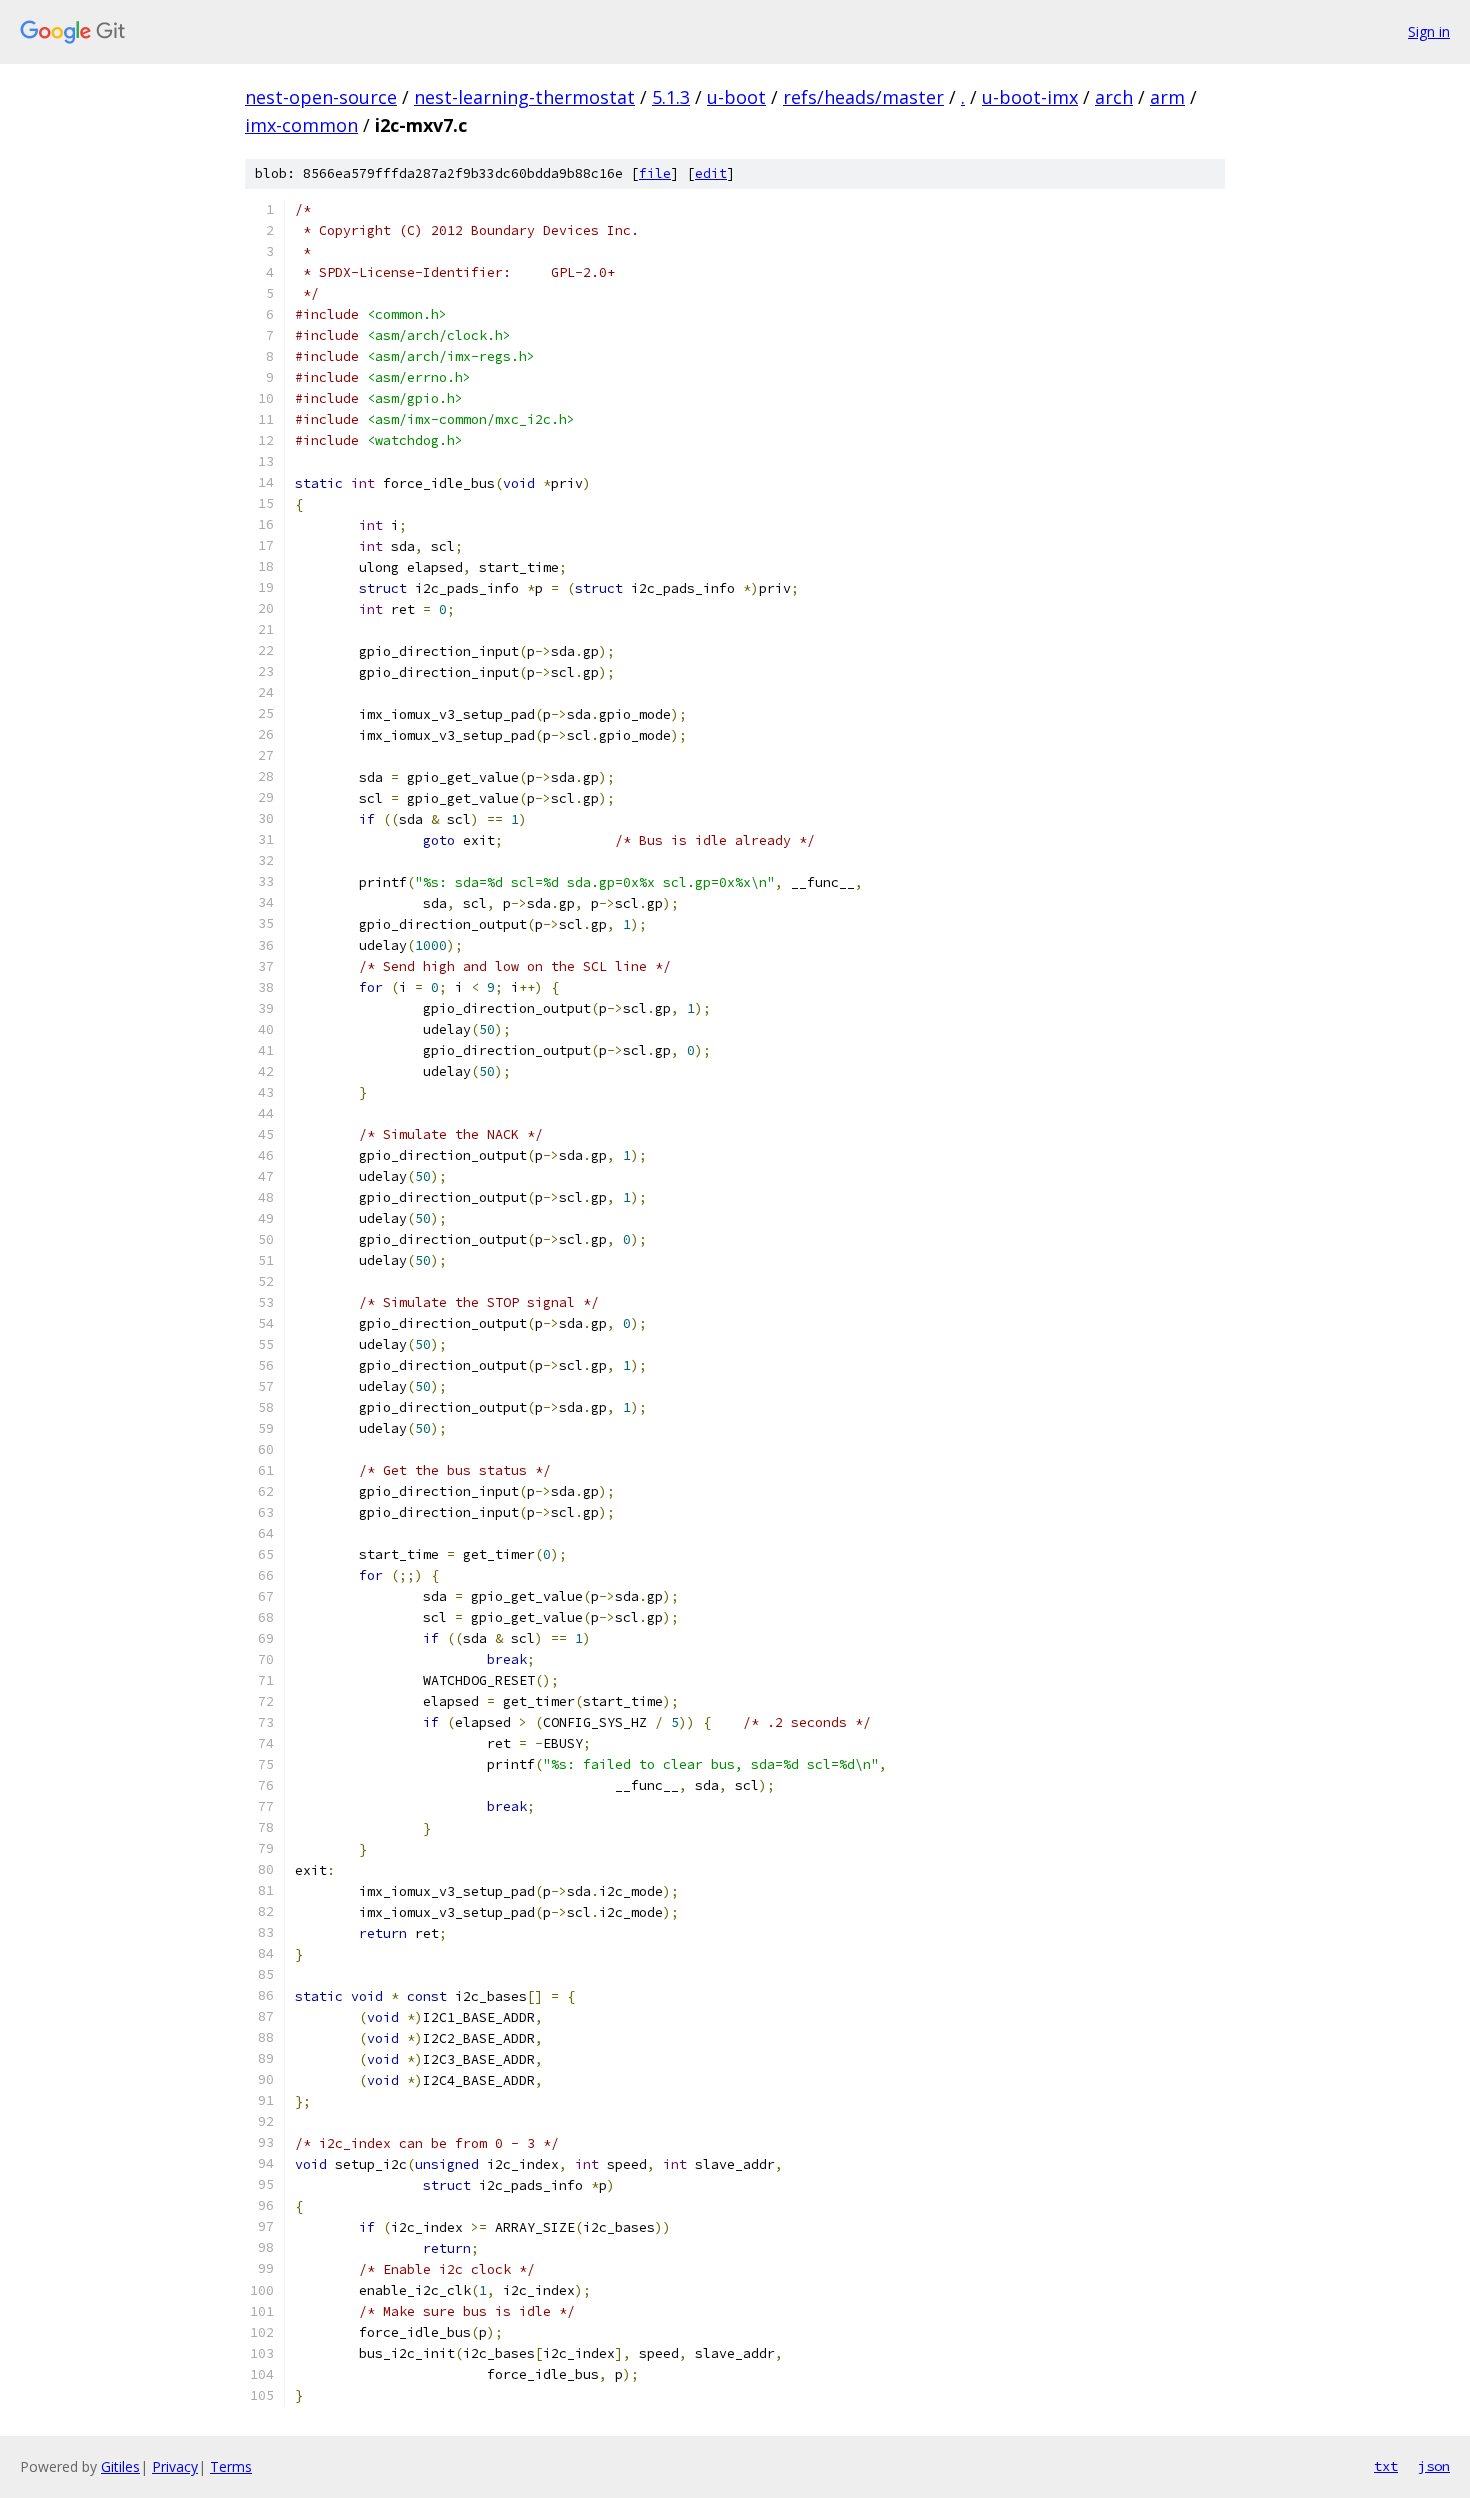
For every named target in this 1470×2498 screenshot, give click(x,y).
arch (1114, 97)
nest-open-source (321, 97)
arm (1167, 97)
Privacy (175, 2466)
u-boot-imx (1030, 97)
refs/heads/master (863, 97)
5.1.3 (671, 97)
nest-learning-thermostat (524, 97)
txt (1386, 2466)
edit (711, 173)
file (655, 173)
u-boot (736, 97)
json (1434, 2466)
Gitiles (120, 2466)
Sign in (1429, 31)
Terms (231, 2466)
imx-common (301, 125)
